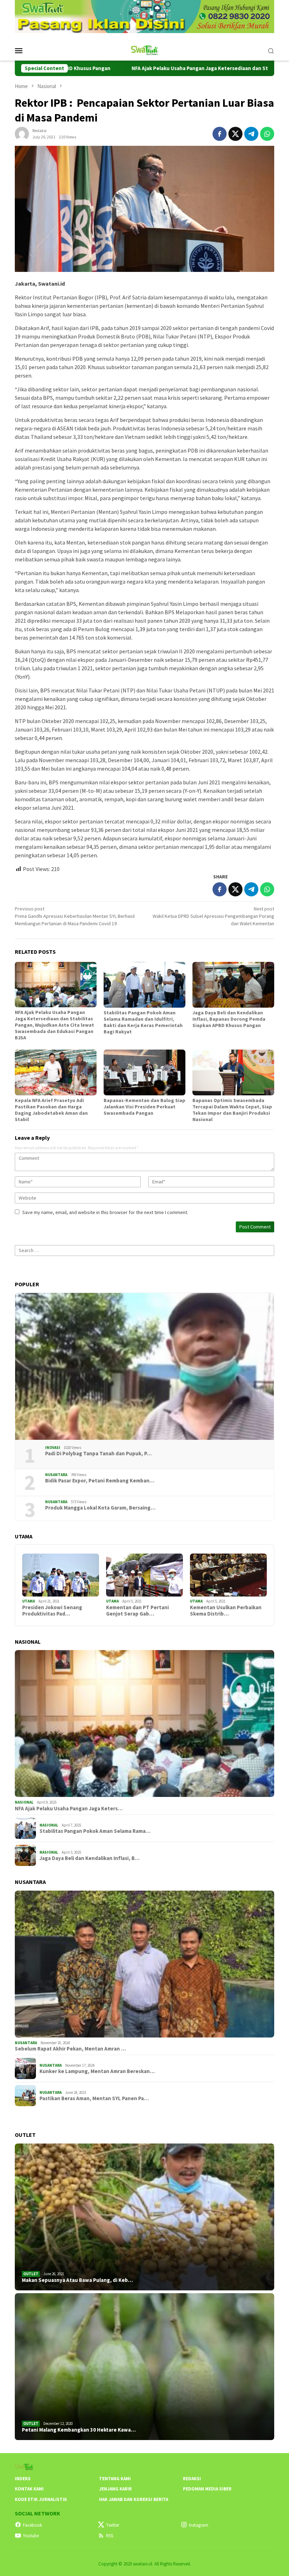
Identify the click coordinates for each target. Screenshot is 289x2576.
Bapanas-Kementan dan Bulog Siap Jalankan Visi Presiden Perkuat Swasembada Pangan (144, 1107)
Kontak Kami (29, 2489)
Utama (29, 1601)
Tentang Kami (115, 2479)
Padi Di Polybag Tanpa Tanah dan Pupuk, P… (98, 1454)
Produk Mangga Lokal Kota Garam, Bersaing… (100, 1508)
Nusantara (56, 1475)
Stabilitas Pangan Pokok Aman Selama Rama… (95, 1831)
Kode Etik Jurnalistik (41, 2499)
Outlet (31, 2274)
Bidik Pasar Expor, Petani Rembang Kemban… (100, 1481)
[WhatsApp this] (267, 134)
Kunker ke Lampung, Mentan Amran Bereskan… (97, 2071)
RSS (110, 2536)
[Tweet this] (235, 134)
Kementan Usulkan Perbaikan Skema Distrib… (226, 1611)
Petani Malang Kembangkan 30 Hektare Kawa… (79, 2430)
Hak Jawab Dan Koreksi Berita (134, 2499)
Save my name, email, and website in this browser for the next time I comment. (105, 1212)
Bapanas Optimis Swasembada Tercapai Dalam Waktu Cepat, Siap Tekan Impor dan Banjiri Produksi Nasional (232, 1110)
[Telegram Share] (251, 134)
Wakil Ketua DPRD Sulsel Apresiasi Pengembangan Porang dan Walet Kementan (213, 916)
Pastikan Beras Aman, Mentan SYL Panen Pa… (94, 2098)
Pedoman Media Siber (207, 2489)
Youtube (31, 2536)
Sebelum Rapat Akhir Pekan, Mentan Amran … (70, 2049)
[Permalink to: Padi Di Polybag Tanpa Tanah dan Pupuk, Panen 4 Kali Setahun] (144, 1366)
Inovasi (53, 1448)
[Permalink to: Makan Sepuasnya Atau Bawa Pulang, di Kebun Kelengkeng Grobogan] (144, 2217)
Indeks (23, 2479)
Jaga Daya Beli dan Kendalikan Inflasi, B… (90, 1858)
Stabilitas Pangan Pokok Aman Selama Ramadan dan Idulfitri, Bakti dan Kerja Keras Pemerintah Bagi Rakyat (143, 1022)
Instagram (199, 2525)
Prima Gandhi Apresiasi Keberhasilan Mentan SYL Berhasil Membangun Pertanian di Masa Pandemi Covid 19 (75, 916)
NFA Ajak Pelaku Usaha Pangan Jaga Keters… (69, 1809)
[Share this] (220, 134)
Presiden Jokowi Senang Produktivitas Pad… (52, 1611)
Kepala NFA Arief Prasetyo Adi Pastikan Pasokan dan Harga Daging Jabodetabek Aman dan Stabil (51, 1110)
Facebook (32, 2525)
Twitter (113, 2525)
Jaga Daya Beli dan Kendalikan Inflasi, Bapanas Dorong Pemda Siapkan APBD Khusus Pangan (229, 1019)
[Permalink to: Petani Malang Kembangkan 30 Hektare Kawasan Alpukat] (144, 2367)
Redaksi (192, 2479)
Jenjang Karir (115, 2489)
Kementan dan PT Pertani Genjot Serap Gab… (137, 1611)
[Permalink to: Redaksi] (22, 133)
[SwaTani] (145, 50)
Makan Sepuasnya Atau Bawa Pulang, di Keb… (77, 2280)
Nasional (24, 1802)
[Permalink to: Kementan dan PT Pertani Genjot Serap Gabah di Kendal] (144, 1575)
